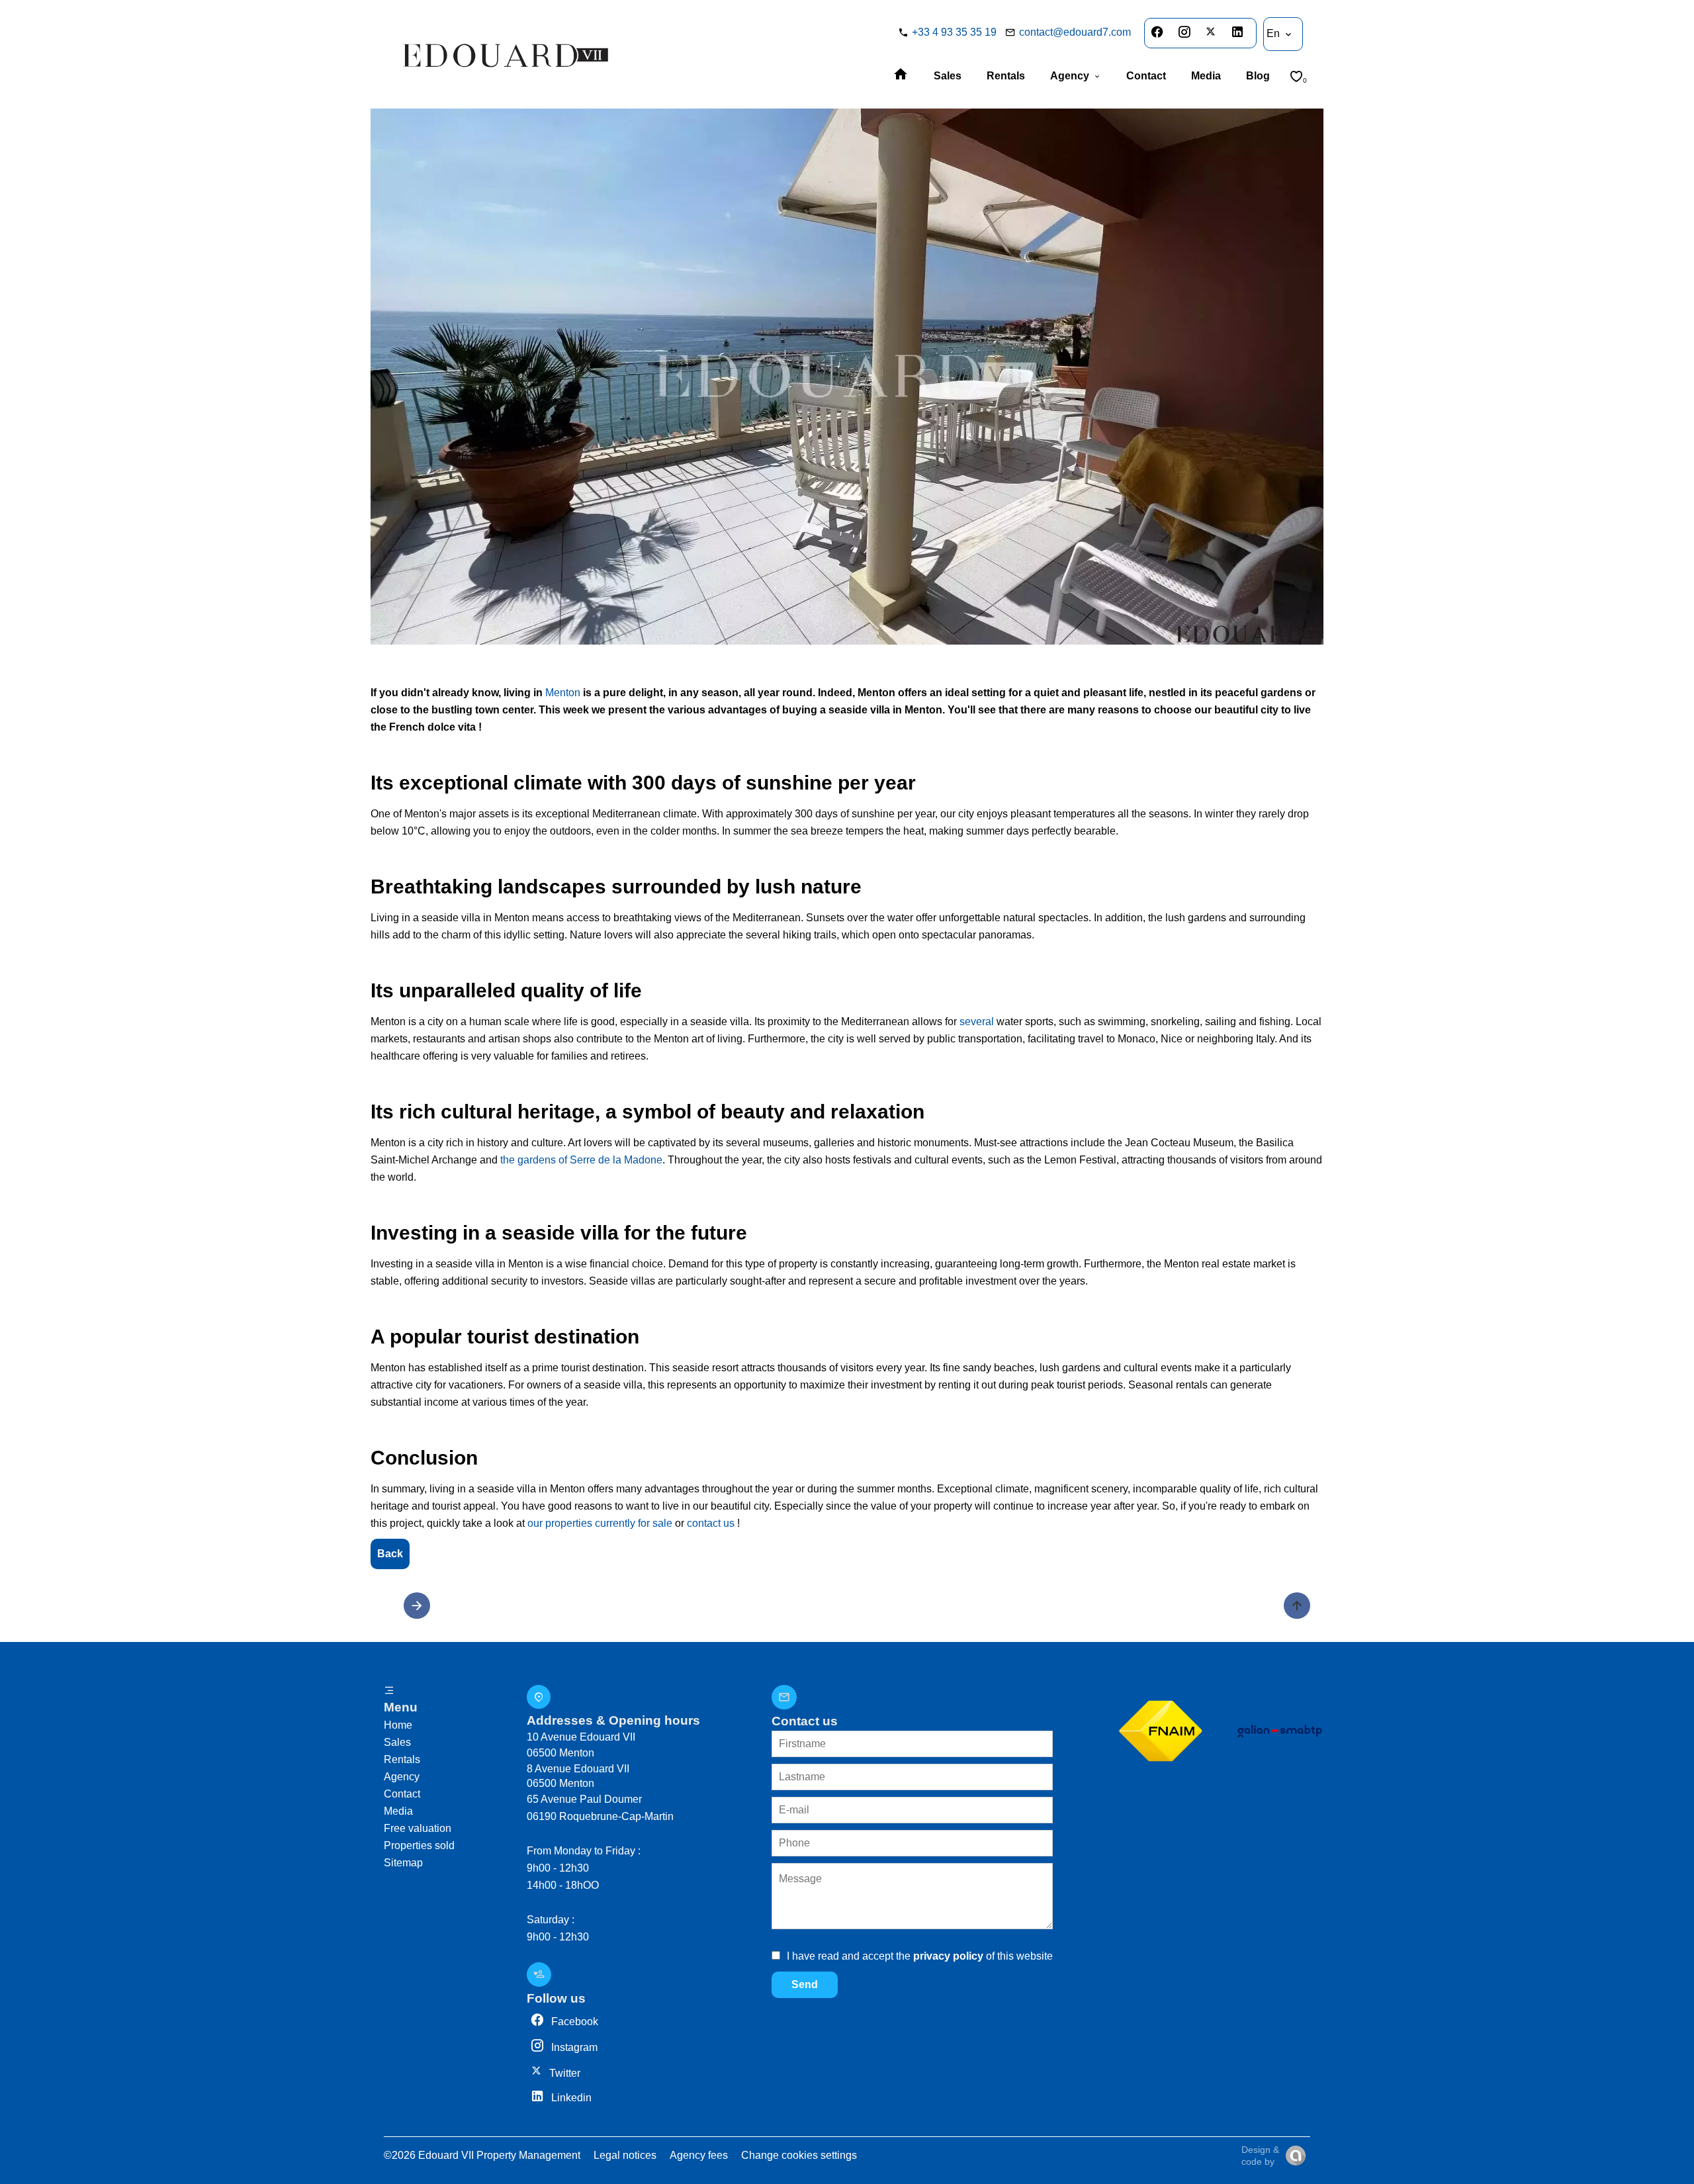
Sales (397, 1742)
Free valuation (418, 1828)
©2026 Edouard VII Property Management (482, 2155)
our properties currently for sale (600, 1523)
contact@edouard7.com (1075, 32)
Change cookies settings (799, 2155)
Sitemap (403, 1863)
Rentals (402, 1759)
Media (398, 1811)
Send (805, 1984)
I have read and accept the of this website (920, 1956)
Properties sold (419, 1845)
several (977, 1022)
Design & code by (1260, 2156)
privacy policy (948, 1956)
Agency (402, 1777)
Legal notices (625, 2155)
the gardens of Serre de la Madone (581, 1160)
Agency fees (699, 2155)
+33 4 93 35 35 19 (954, 32)
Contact (402, 1794)
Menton (563, 693)
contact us (711, 1523)
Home (398, 1725)
